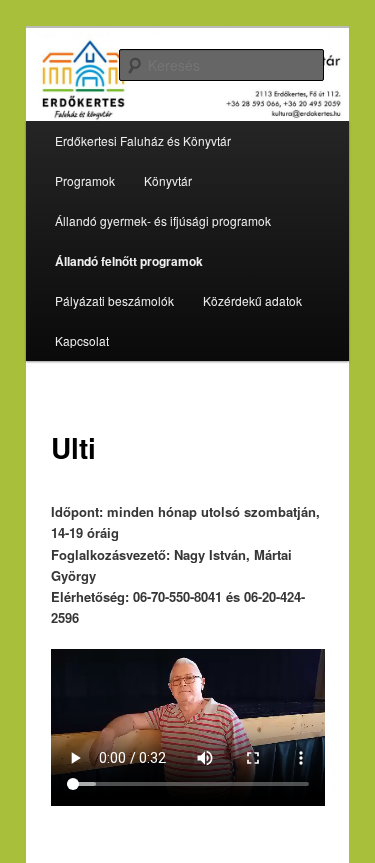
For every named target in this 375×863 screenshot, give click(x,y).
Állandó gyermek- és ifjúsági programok (163, 220)
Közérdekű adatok (252, 300)
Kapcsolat (82, 340)
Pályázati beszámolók (114, 300)
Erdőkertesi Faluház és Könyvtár (143, 140)
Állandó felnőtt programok (129, 261)
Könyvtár (168, 180)
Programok (85, 180)
